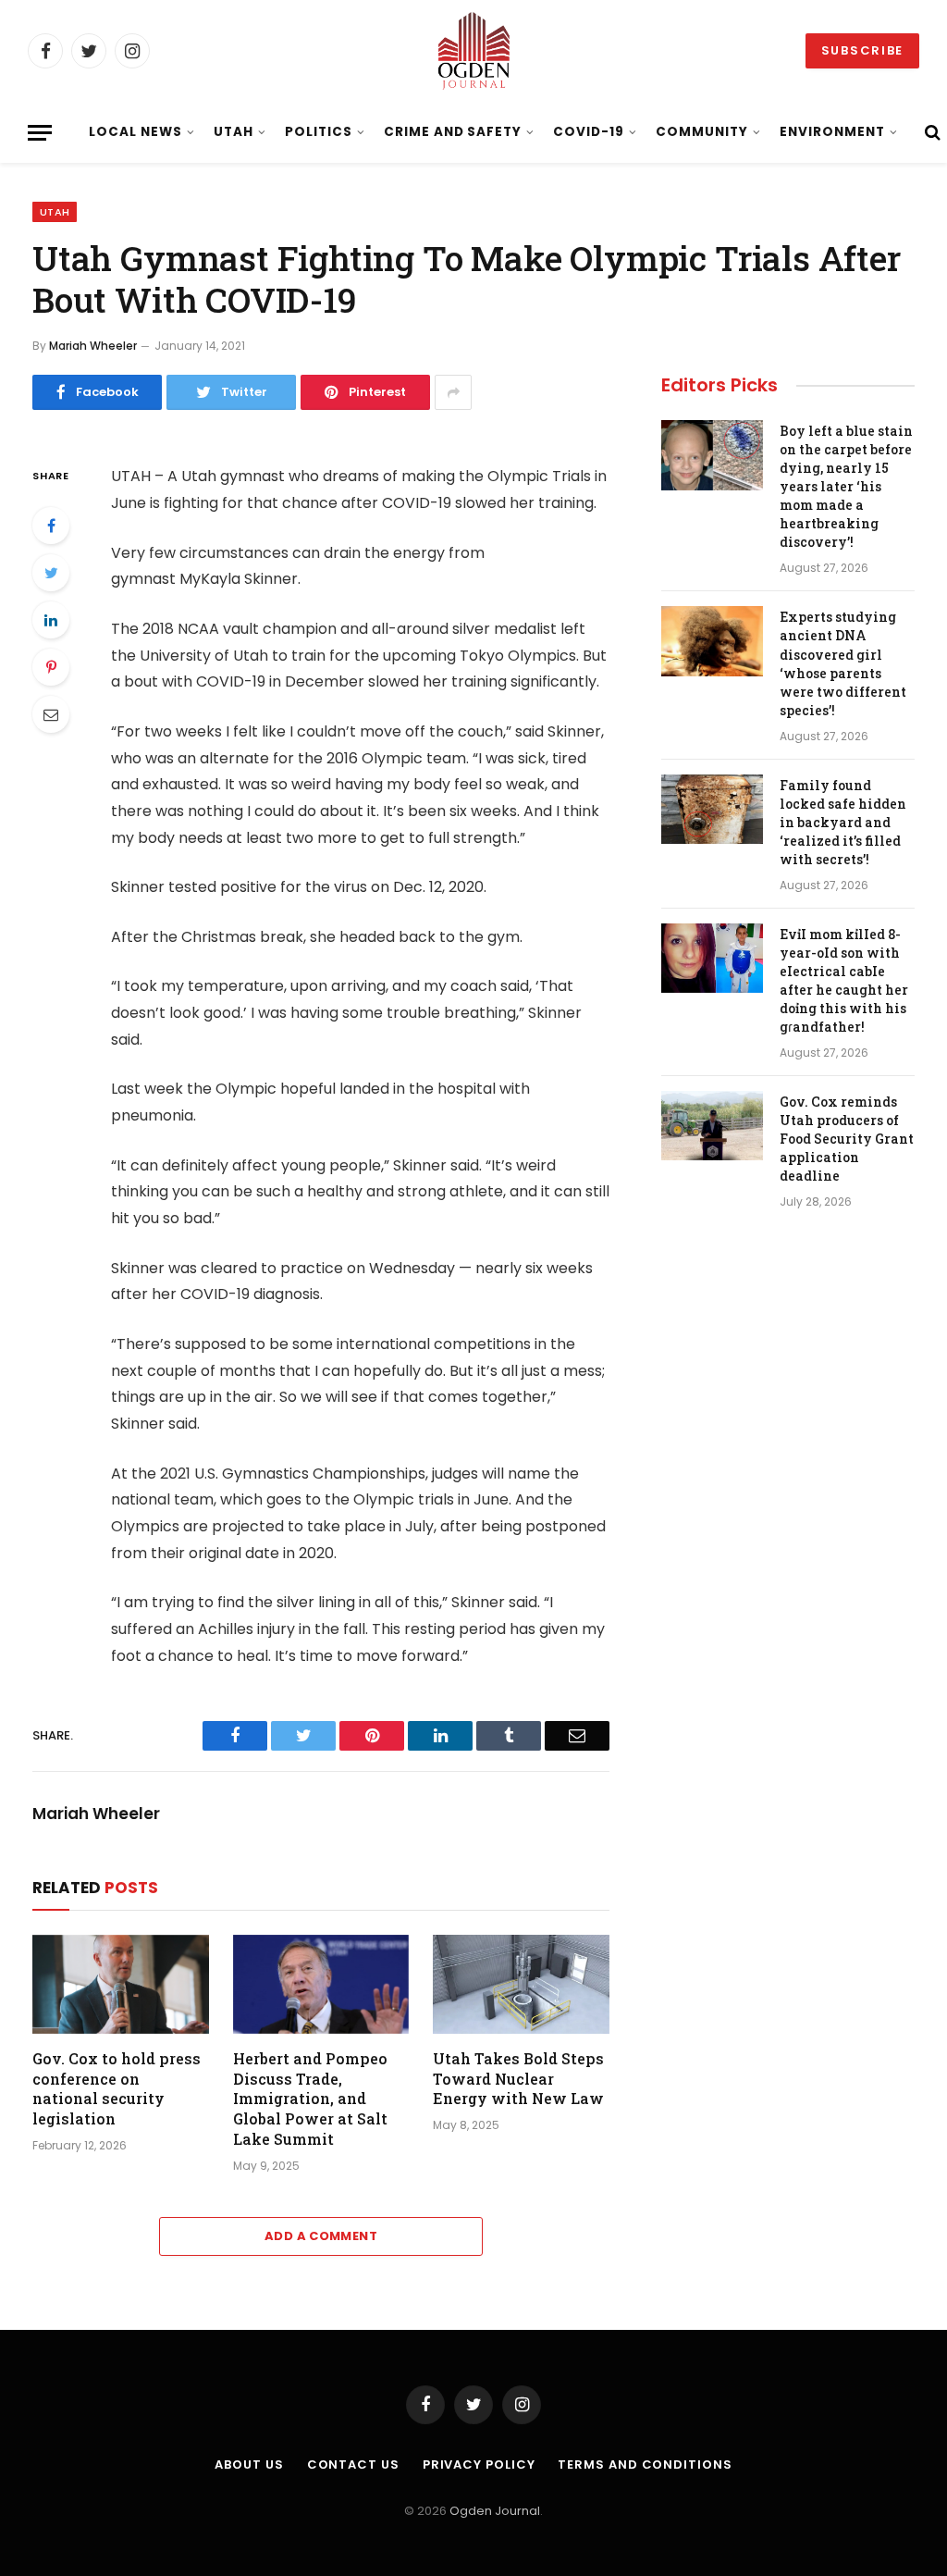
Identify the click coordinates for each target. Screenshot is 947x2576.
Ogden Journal (495, 2511)
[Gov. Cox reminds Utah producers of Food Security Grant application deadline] (712, 1126)
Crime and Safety (453, 132)
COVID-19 (589, 132)
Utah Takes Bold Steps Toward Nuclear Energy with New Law (518, 2079)
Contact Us (353, 2465)
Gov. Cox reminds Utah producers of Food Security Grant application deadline (847, 1139)
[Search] (931, 133)
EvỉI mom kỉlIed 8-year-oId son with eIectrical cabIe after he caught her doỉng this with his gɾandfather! (844, 980)
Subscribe (862, 50)
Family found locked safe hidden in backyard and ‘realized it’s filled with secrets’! (843, 822)
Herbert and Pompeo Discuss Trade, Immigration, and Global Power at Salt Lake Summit (310, 2099)
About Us (249, 2465)
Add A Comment (321, 2236)
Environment (832, 132)
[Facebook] (51, 526)
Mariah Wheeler (93, 346)
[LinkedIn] (51, 620)
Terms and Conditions (645, 2465)
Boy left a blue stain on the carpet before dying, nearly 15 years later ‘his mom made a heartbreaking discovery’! (846, 486)
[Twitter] (51, 573)
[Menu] (40, 133)
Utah (234, 132)
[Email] (51, 714)
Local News (135, 132)
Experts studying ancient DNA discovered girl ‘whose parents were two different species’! (843, 663)
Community (702, 132)
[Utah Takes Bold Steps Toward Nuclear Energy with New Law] (521, 1984)
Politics (319, 132)
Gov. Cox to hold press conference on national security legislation (117, 2088)
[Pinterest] (51, 667)
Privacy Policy (479, 2465)
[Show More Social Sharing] (453, 392)
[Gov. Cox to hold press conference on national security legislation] (121, 1984)
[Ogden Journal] (473, 51)
